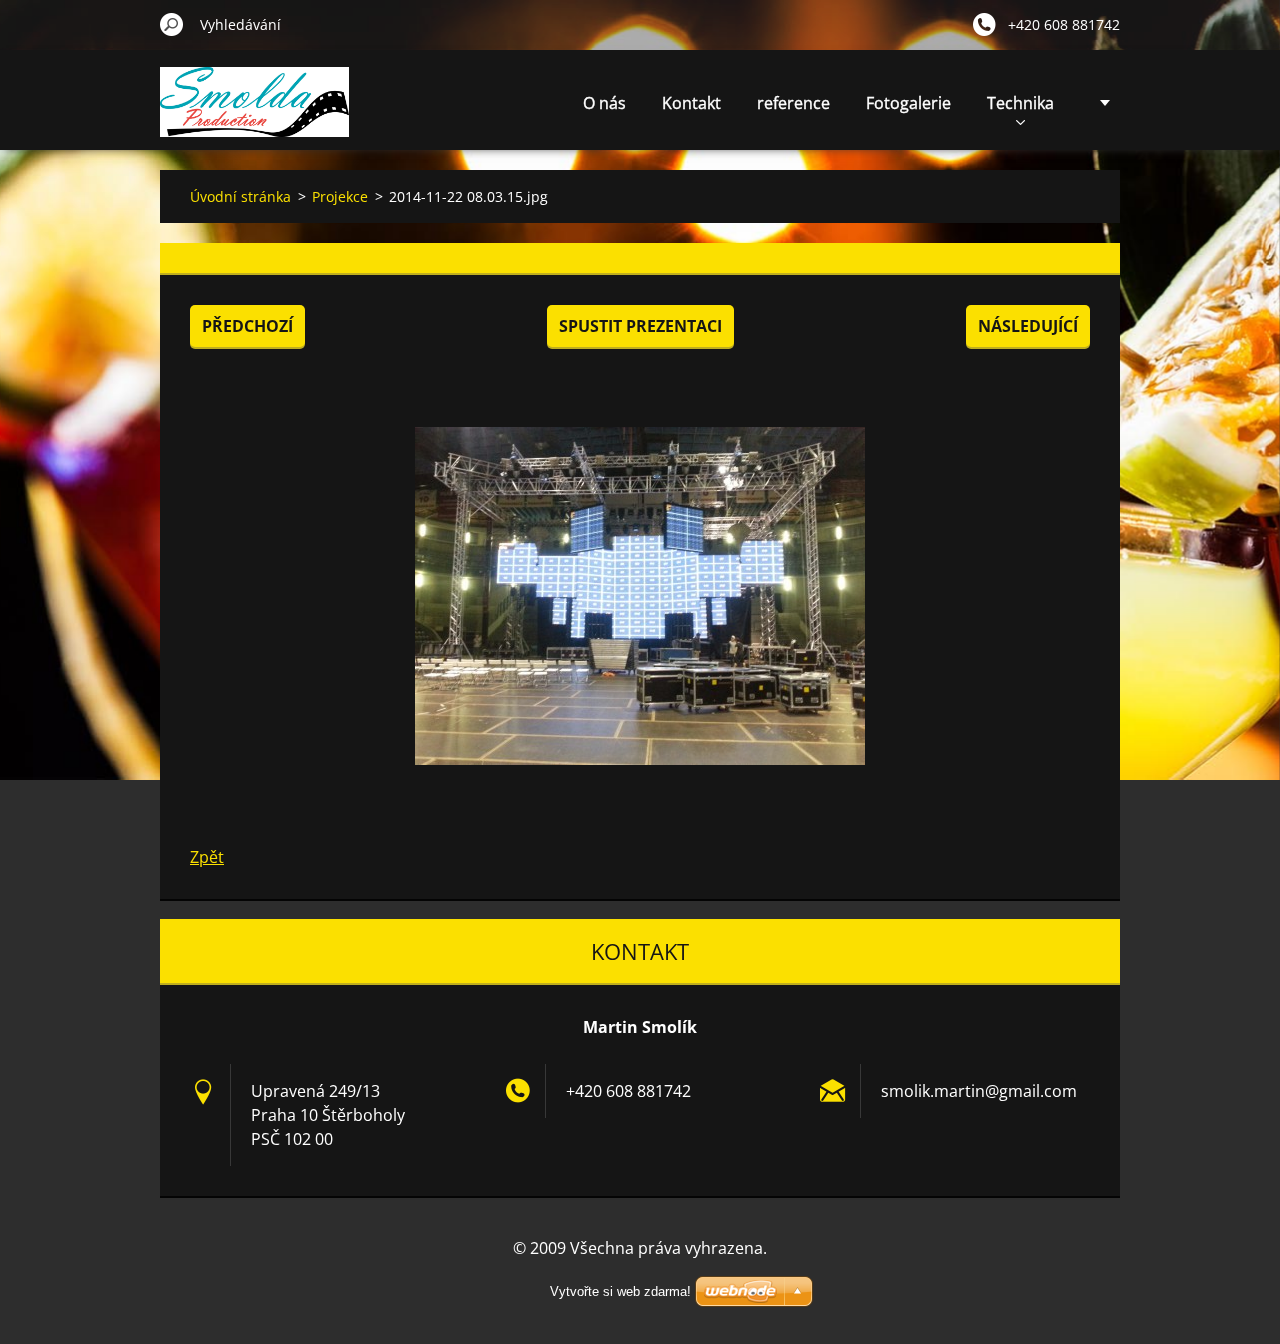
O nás (604, 103)
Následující (1028, 326)
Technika (1020, 103)
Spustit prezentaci (640, 326)
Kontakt (691, 103)
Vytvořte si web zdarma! (620, 1291)
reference (793, 103)
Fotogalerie (908, 103)
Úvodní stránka (240, 196)
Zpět (207, 857)
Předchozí (247, 326)
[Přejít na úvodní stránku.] (254, 113)
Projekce (340, 196)
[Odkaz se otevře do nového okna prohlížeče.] (640, 596)
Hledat (172, 24)
